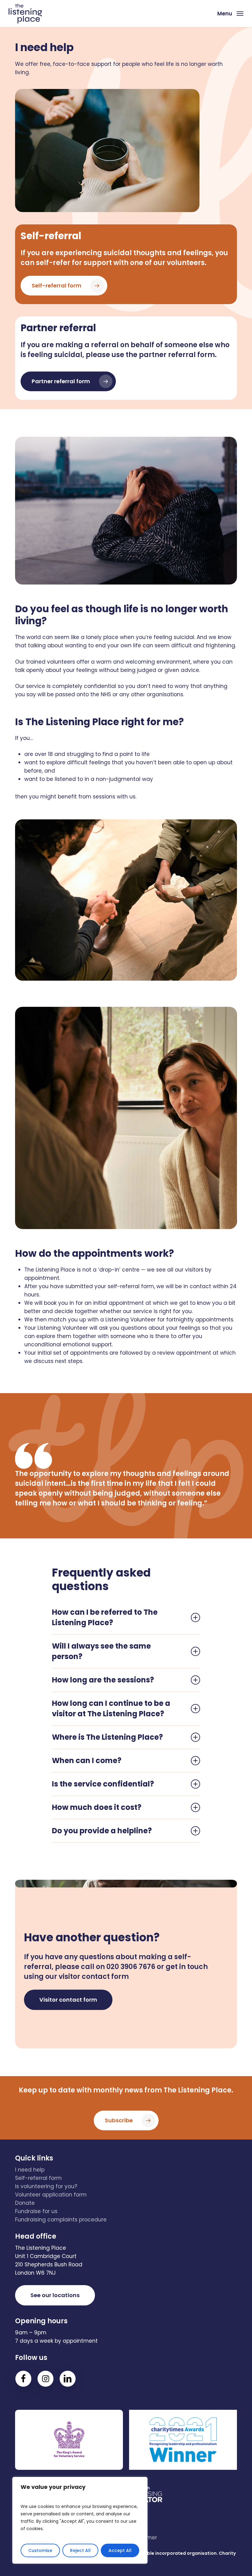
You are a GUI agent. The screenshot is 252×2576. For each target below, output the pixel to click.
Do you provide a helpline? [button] (102, 1831)
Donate (25, 2203)
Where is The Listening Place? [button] (107, 1737)
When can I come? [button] (87, 1760)
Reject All (80, 2550)
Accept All (120, 2550)
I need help (30, 2170)
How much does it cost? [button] (97, 1807)
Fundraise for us (36, 2211)
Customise (40, 2550)
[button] (230, 13)
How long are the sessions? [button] (103, 1680)
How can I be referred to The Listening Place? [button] (105, 1617)
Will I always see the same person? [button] (101, 1651)
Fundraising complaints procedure (61, 2220)
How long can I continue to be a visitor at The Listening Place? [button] (111, 1708)
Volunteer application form (51, 2195)
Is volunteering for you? (46, 2186)
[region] (80, 2520)
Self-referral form (38, 2178)
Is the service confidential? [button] (103, 1784)
